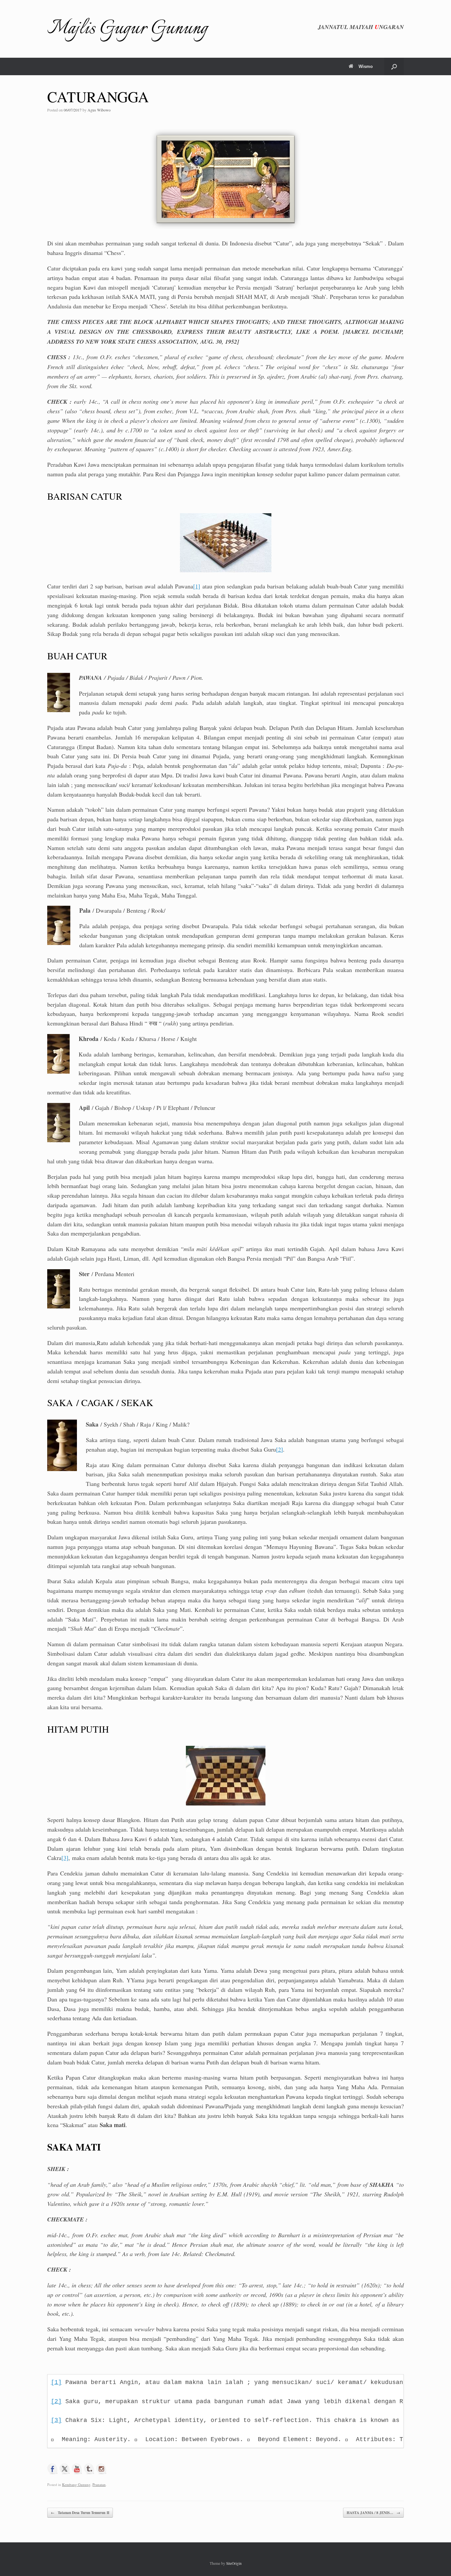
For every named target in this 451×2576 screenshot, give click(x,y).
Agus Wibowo (99, 110)
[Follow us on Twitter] (65, 2469)
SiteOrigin (234, 2563)
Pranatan (99, 2484)
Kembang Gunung (76, 2484)
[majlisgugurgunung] (101, 2469)
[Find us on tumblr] (89, 2469)
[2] (279, 1449)
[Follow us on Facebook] (52, 2469)
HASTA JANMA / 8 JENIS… (373, 2513)
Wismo (366, 66)
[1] (197, 586)
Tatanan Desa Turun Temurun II (80, 2513)
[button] (394, 66)
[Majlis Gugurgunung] (77, 2469)
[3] (65, 1858)
